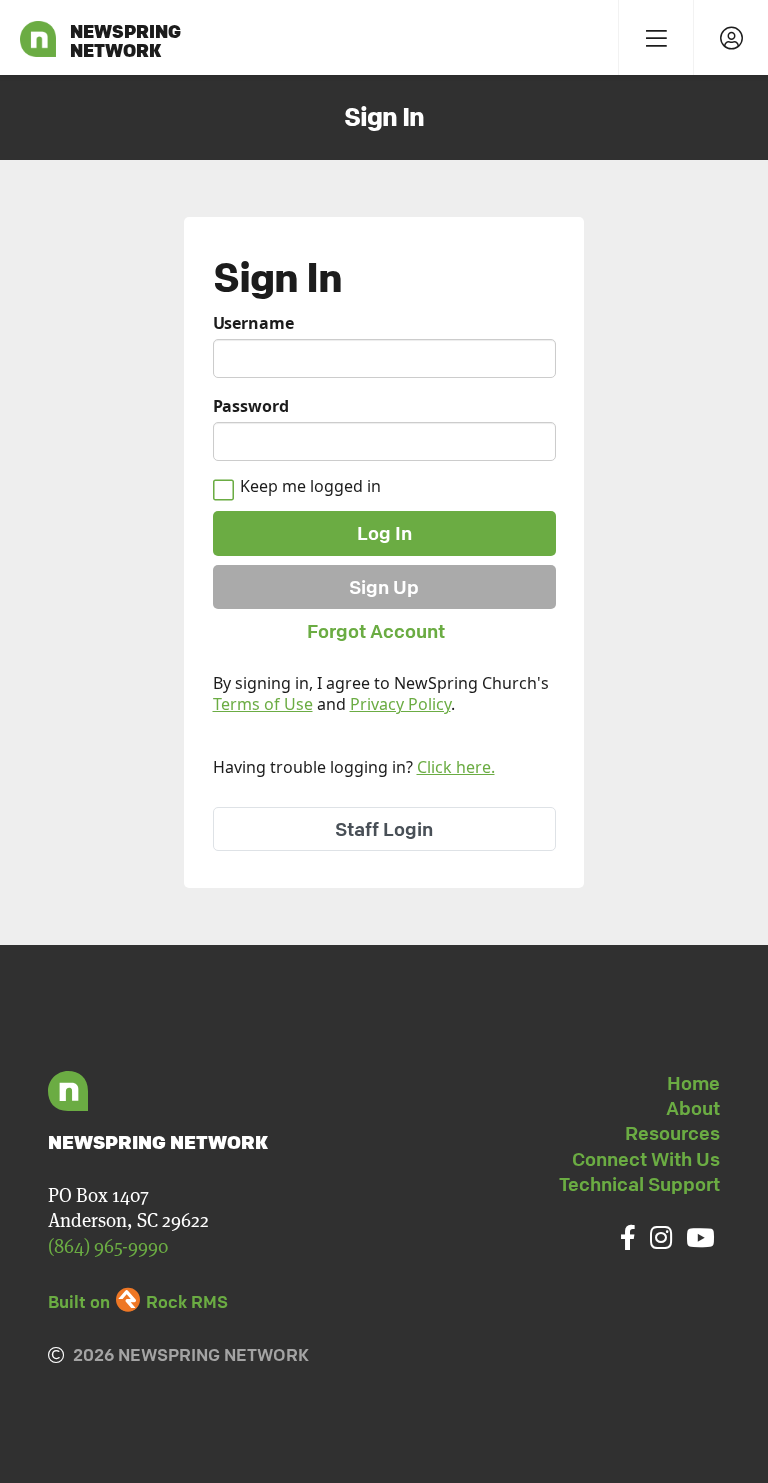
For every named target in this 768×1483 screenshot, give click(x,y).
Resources (672, 1133)
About (693, 1108)
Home (693, 1083)
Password (251, 406)
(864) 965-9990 (108, 1246)
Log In (384, 533)
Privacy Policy (400, 704)
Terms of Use (263, 704)
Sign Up (384, 587)
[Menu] (655, 37)
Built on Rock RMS (138, 1301)
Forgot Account (376, 631)
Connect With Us (646, 1159)
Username (253, 323)
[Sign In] (730, 37)
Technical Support (639, 1184)
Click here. (456, 767)
